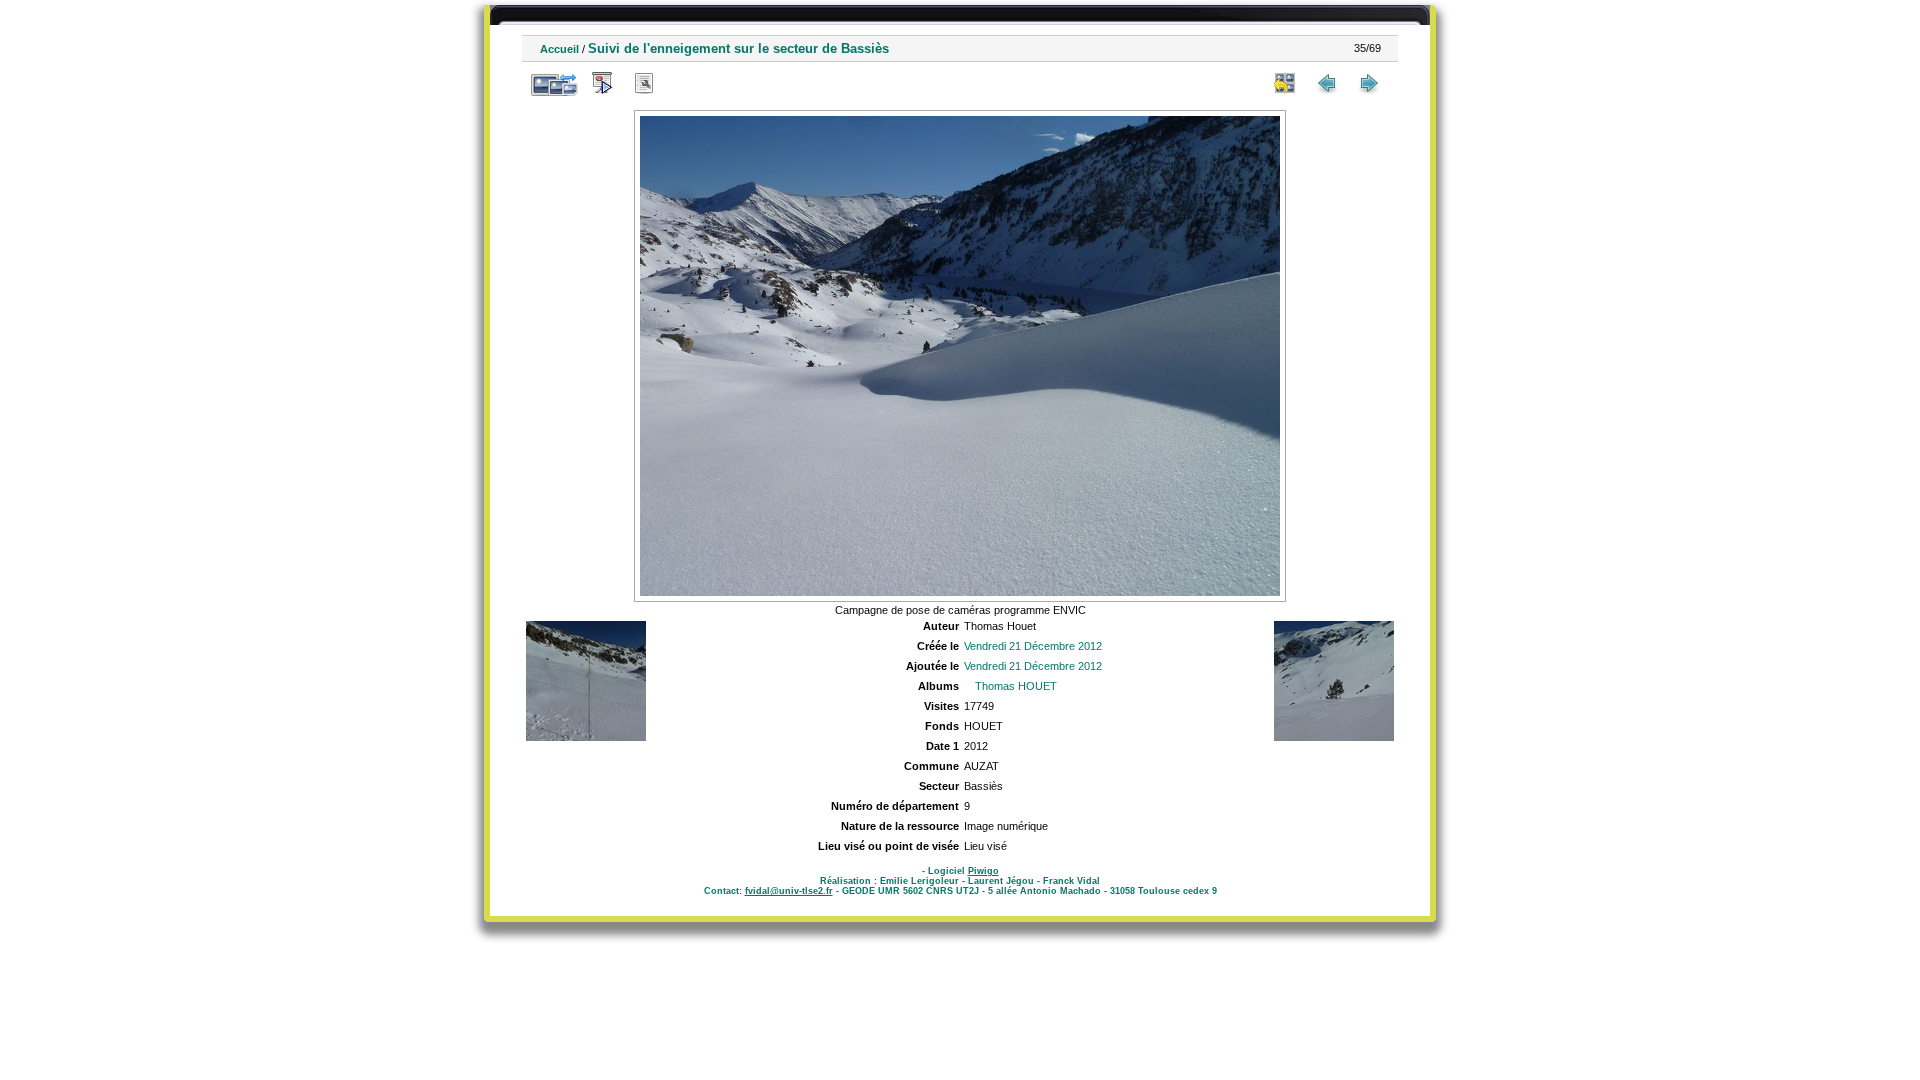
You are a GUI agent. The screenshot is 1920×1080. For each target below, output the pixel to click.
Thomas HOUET (1016, 686)
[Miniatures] (1285, 83)
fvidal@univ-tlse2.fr (789, 891)
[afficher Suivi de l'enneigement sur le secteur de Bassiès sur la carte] (686, 83)
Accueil (559, 49)
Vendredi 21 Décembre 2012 (1033, 646)
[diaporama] (602, 83)
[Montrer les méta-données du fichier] (644, 83)
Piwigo (983, 871)
